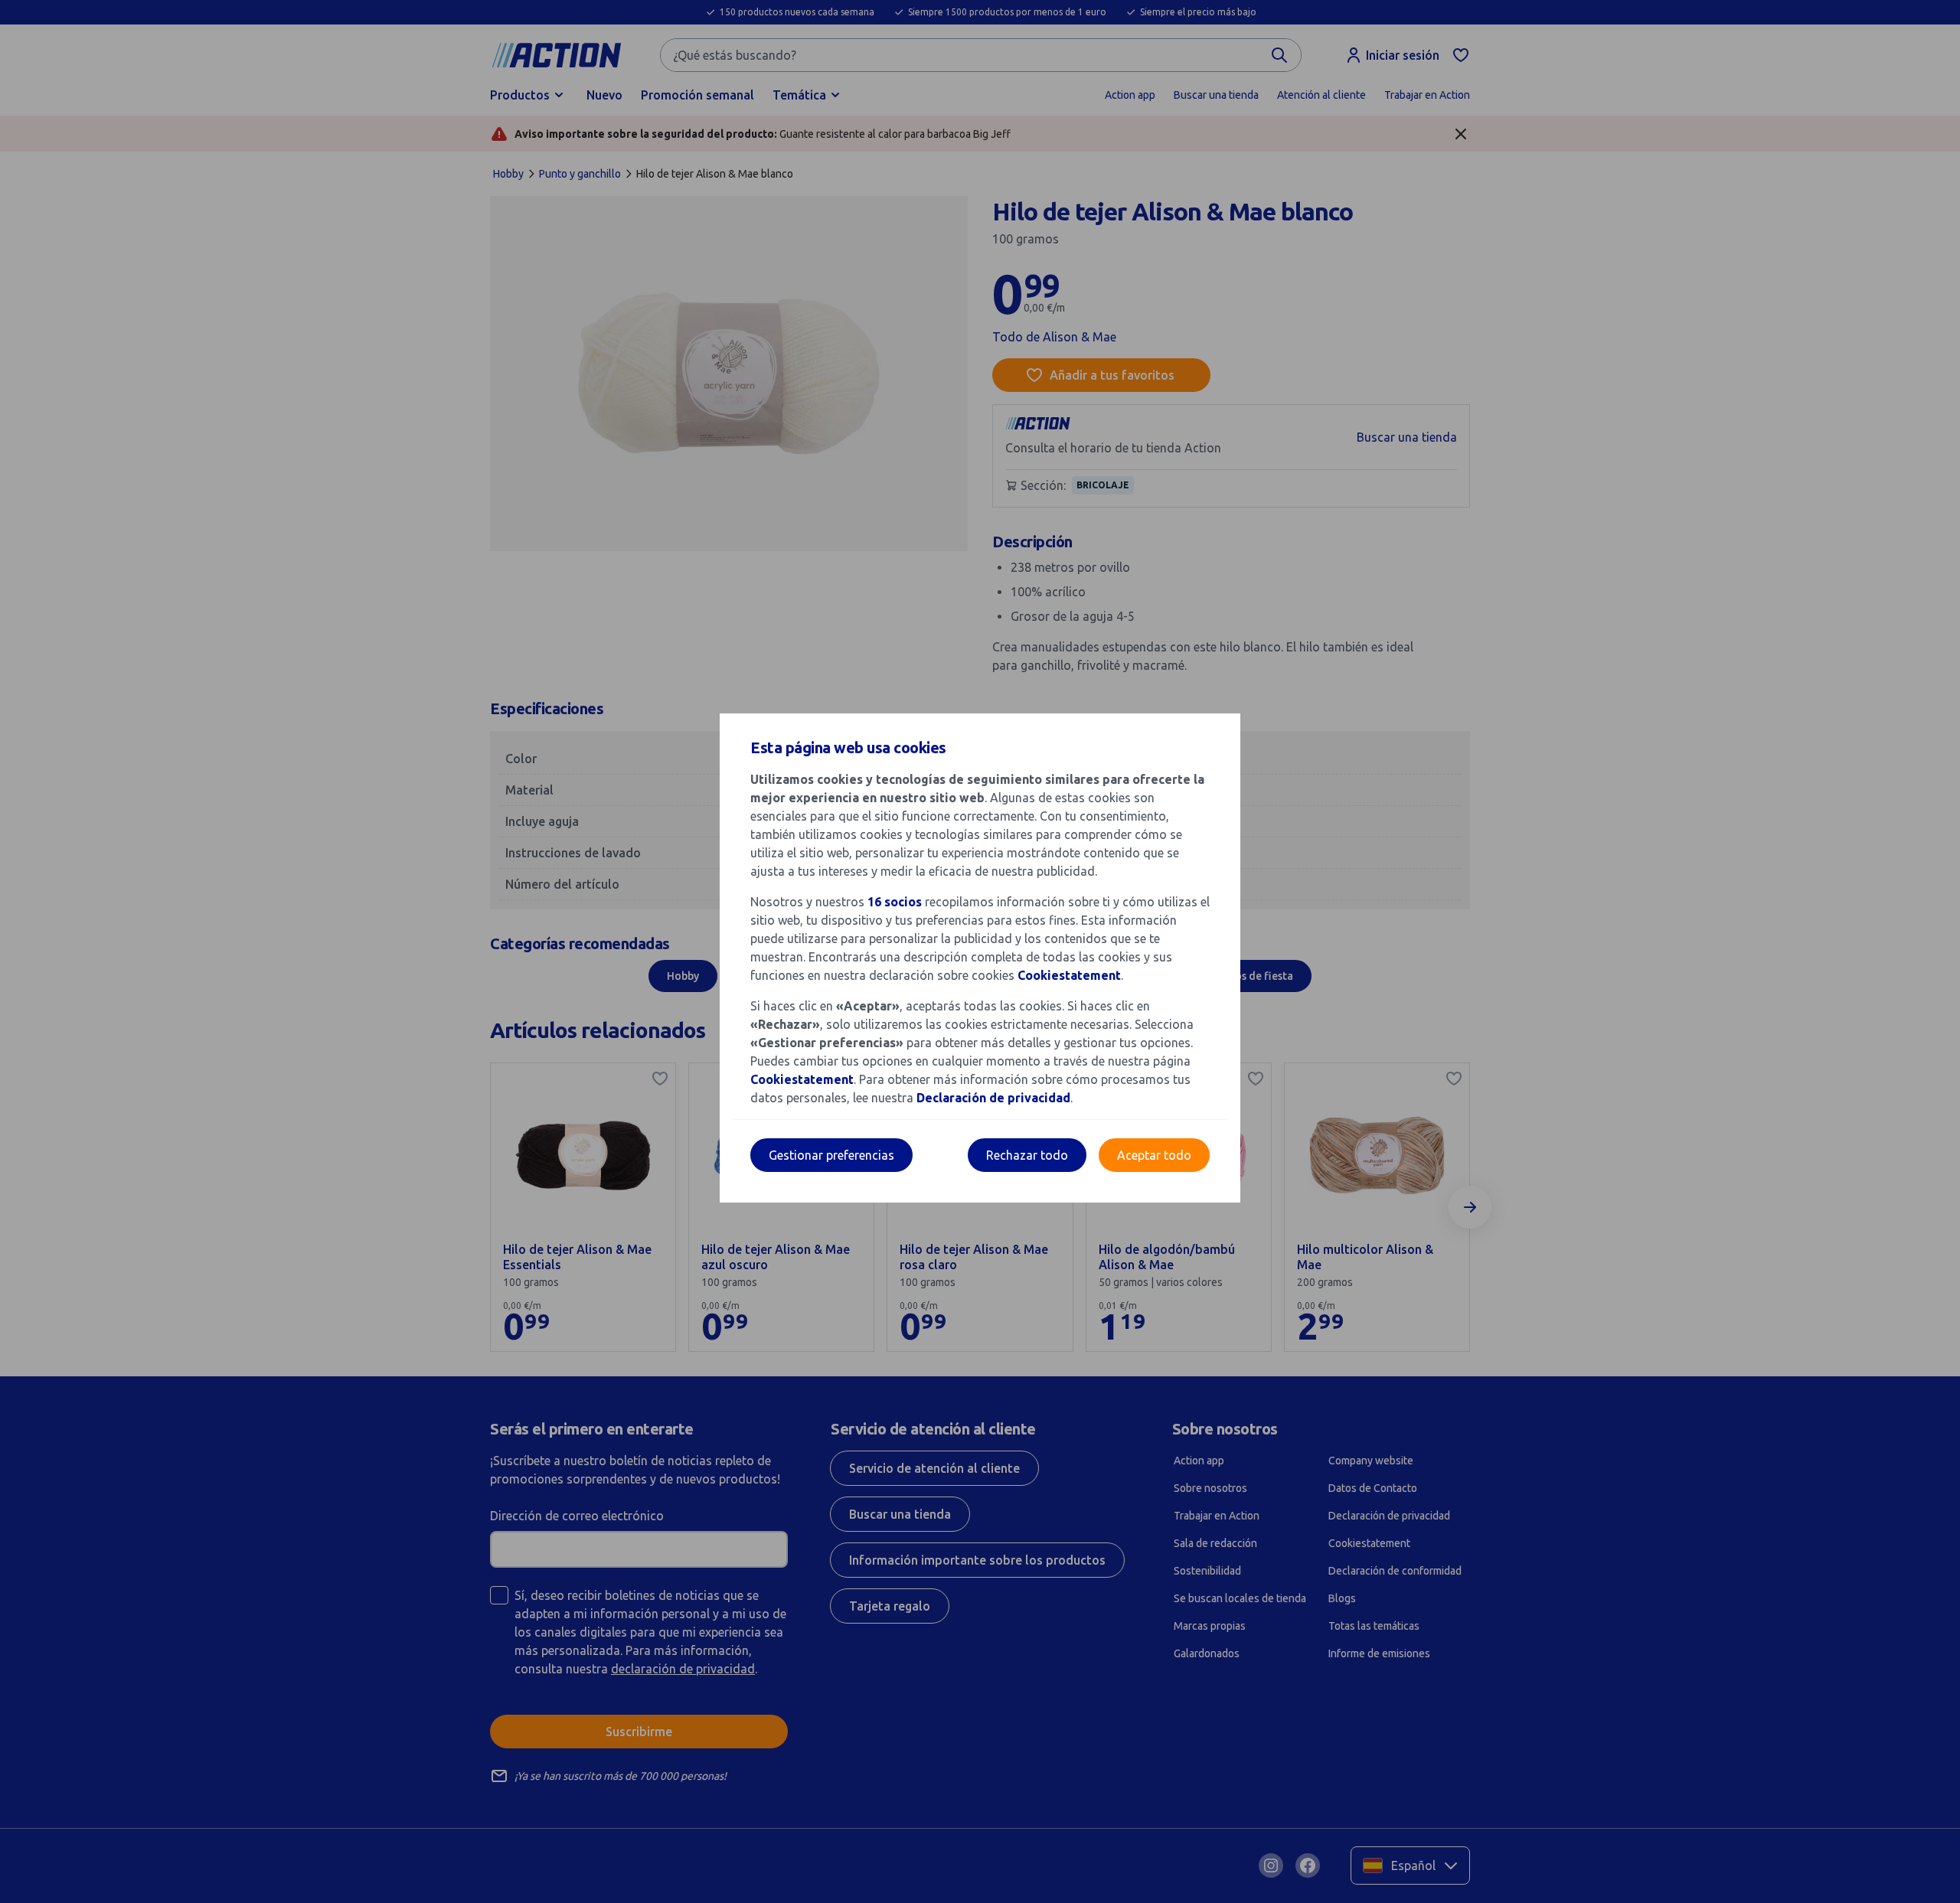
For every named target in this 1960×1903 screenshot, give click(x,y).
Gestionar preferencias (831, 1155)
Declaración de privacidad (993, 1098)
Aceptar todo (1154, 1155)
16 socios (895, 902)
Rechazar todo (1027, 1155)
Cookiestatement (1069, 975)
